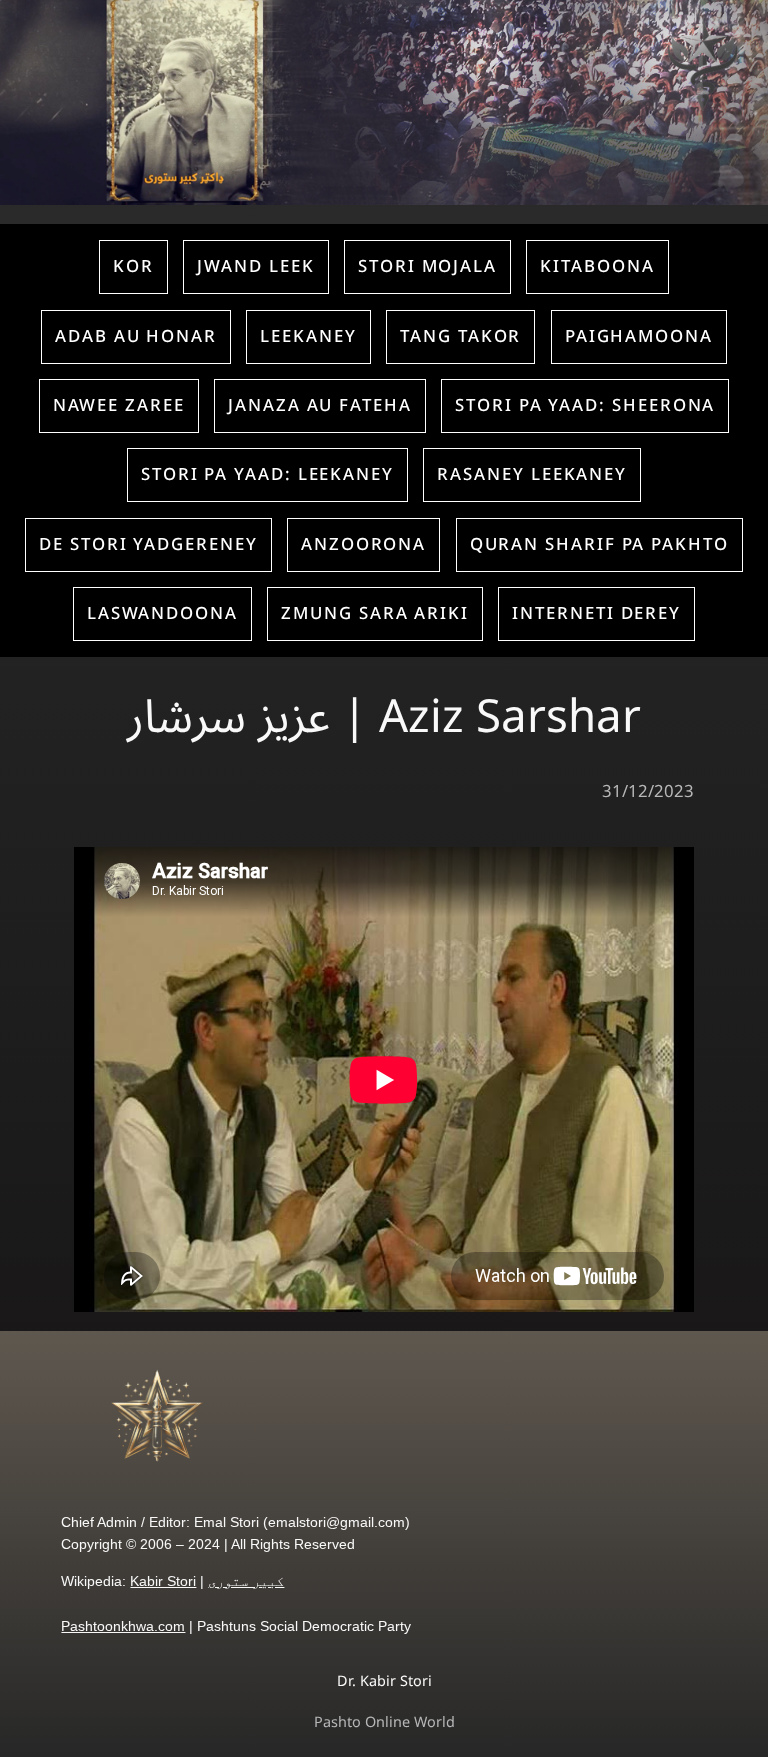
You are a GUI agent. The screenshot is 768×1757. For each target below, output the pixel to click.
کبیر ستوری (246, 1581)
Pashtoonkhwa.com (123, 1626)
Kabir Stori (163, 1581)
